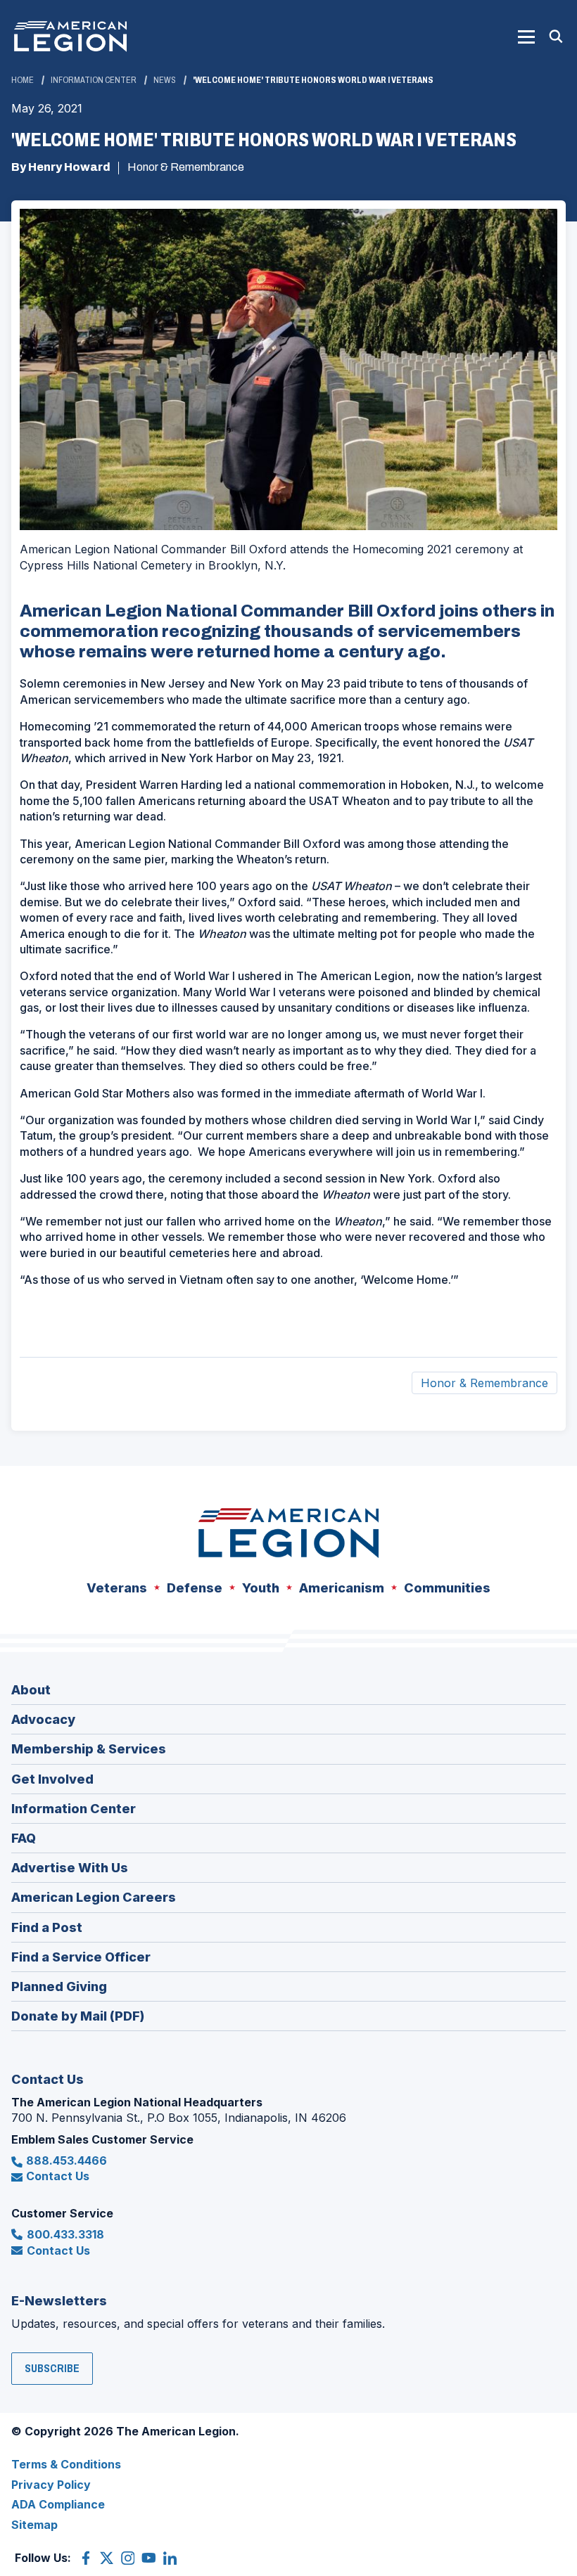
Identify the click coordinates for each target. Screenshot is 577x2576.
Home (23, 80)
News (165, 80)
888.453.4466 (66, 2160)
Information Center (94, 80)
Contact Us (58, 2176)
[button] (526, 37)
